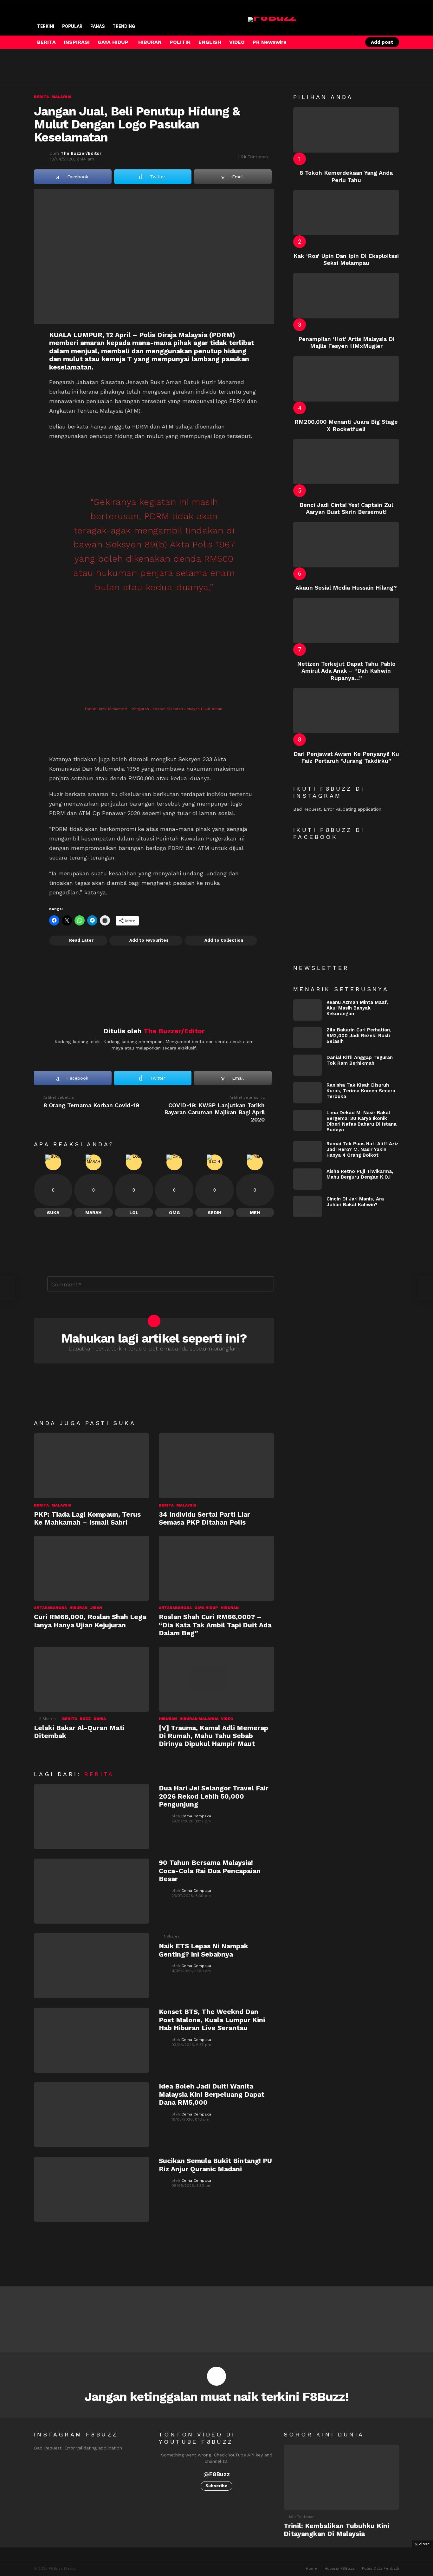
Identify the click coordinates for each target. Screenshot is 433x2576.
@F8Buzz (217, 2474)
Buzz (85, 1719)
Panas (97, 26)
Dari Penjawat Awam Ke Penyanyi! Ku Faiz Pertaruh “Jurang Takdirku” (346, 757)
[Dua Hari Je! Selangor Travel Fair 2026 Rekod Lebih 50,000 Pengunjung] (92, 1817)
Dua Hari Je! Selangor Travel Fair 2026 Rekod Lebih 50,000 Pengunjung (214, 1796)
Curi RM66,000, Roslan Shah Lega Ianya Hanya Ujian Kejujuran (90, 1621)
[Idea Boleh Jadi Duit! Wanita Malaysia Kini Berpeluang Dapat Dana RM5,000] (92, 2115)
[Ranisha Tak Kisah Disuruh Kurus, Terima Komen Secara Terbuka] (307, 1093)
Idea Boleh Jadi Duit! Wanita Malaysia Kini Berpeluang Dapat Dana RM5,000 (212, 2094)
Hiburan (78, 1608)
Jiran (96, 1608)
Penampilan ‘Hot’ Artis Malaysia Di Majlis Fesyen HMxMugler (346, 343)
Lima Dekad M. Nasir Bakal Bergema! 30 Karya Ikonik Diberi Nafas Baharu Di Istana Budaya (362, 1121)
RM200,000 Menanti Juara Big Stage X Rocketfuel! (346, 425)
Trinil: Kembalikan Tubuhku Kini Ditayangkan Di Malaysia (336, 2530)
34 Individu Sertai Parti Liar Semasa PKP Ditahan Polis (204, 1518)
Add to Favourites (149, 940)
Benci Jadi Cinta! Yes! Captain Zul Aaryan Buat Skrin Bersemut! (346, 508)
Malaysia (61, 1505)
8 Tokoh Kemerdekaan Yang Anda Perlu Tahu (346, 176)
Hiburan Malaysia (199, 1719)
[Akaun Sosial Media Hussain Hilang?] (346, 545)
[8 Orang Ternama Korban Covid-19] (8, 1288)
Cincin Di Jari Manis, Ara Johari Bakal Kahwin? (355, 1202)
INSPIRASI (77, 42)
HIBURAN (150, 42)
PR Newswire (270, 42)
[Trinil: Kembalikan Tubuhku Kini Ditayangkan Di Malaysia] (341, 2477)
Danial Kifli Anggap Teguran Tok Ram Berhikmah (360, 1060)
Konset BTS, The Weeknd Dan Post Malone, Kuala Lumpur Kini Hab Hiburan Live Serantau (212, 2020)
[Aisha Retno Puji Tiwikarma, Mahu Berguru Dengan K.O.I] (307, 1179)
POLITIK (180, 42)
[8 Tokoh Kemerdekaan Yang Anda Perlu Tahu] (346, 130)
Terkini (46, 26)
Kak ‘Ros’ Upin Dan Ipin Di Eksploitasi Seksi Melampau (346, 259)
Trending (124, 26)
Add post (382, 42)
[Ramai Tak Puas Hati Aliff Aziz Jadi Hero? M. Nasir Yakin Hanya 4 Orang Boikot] (307, 1151)
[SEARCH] (341, 42)
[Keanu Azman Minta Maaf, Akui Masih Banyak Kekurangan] (307, 1010)
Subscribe (217, 2486)
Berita (41, 1505)
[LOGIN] (352, 42)
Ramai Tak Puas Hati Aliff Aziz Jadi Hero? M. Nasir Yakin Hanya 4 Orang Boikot (362, 1149)
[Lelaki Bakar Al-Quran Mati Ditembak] (92, 1679)
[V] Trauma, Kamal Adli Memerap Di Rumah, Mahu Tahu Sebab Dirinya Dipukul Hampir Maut (213, 1736)
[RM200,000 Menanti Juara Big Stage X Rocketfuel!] (346, 379)
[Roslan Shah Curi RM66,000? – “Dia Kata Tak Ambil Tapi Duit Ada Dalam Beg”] (217, 1568)
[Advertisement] (149, 66)
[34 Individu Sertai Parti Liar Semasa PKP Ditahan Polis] (217, 1466)
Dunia (100, 1719)
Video (227, 1719)
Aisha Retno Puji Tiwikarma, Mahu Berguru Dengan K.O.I (360, 1174)
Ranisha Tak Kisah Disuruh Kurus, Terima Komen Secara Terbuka (361, 1091)
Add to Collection (224, 940)
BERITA (46, 42)
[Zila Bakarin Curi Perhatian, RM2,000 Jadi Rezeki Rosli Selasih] (307, 1038)
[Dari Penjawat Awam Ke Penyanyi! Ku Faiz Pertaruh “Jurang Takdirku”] (346, 711)
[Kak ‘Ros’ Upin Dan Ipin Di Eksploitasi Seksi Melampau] (346, 213)
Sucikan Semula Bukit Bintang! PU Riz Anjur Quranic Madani (215, 2165)
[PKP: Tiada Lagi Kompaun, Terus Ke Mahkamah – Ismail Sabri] (92, 1466)
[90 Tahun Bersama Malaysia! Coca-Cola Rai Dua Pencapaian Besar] (92, 1891)
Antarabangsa (50, 1608)
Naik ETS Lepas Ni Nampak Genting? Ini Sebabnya (204, 1950)
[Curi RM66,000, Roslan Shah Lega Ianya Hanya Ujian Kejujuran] (92, 1568)
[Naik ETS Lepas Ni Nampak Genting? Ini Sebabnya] (92, 1966)
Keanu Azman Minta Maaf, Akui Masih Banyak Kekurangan (357, 1008)
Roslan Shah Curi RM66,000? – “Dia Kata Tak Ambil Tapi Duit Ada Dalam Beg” (215, 1625)
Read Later (81, 940)
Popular (72, 26)
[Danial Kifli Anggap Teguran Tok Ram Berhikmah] (307, 1065)
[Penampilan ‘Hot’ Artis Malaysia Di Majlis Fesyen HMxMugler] (346, 296)
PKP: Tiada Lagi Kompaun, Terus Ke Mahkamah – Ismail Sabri (87, 1518)
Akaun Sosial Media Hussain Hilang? (346, 588)
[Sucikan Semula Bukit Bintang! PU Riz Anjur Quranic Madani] (92, 2189)
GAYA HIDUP (113, 42)
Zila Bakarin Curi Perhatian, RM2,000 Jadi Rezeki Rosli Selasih (359, 1036)
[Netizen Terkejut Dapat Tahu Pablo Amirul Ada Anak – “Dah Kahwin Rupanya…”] (346, 621)
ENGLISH (210, 42)
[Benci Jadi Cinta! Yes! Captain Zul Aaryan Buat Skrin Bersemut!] (346, 462)
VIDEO (237, 42)
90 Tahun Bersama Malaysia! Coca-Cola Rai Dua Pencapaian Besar (210, 1871)
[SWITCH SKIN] (330, 42)
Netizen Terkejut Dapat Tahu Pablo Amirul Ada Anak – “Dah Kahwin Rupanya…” (346, 671)
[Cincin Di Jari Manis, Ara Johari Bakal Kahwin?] (307, 1207)
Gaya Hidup (206, 1608)
